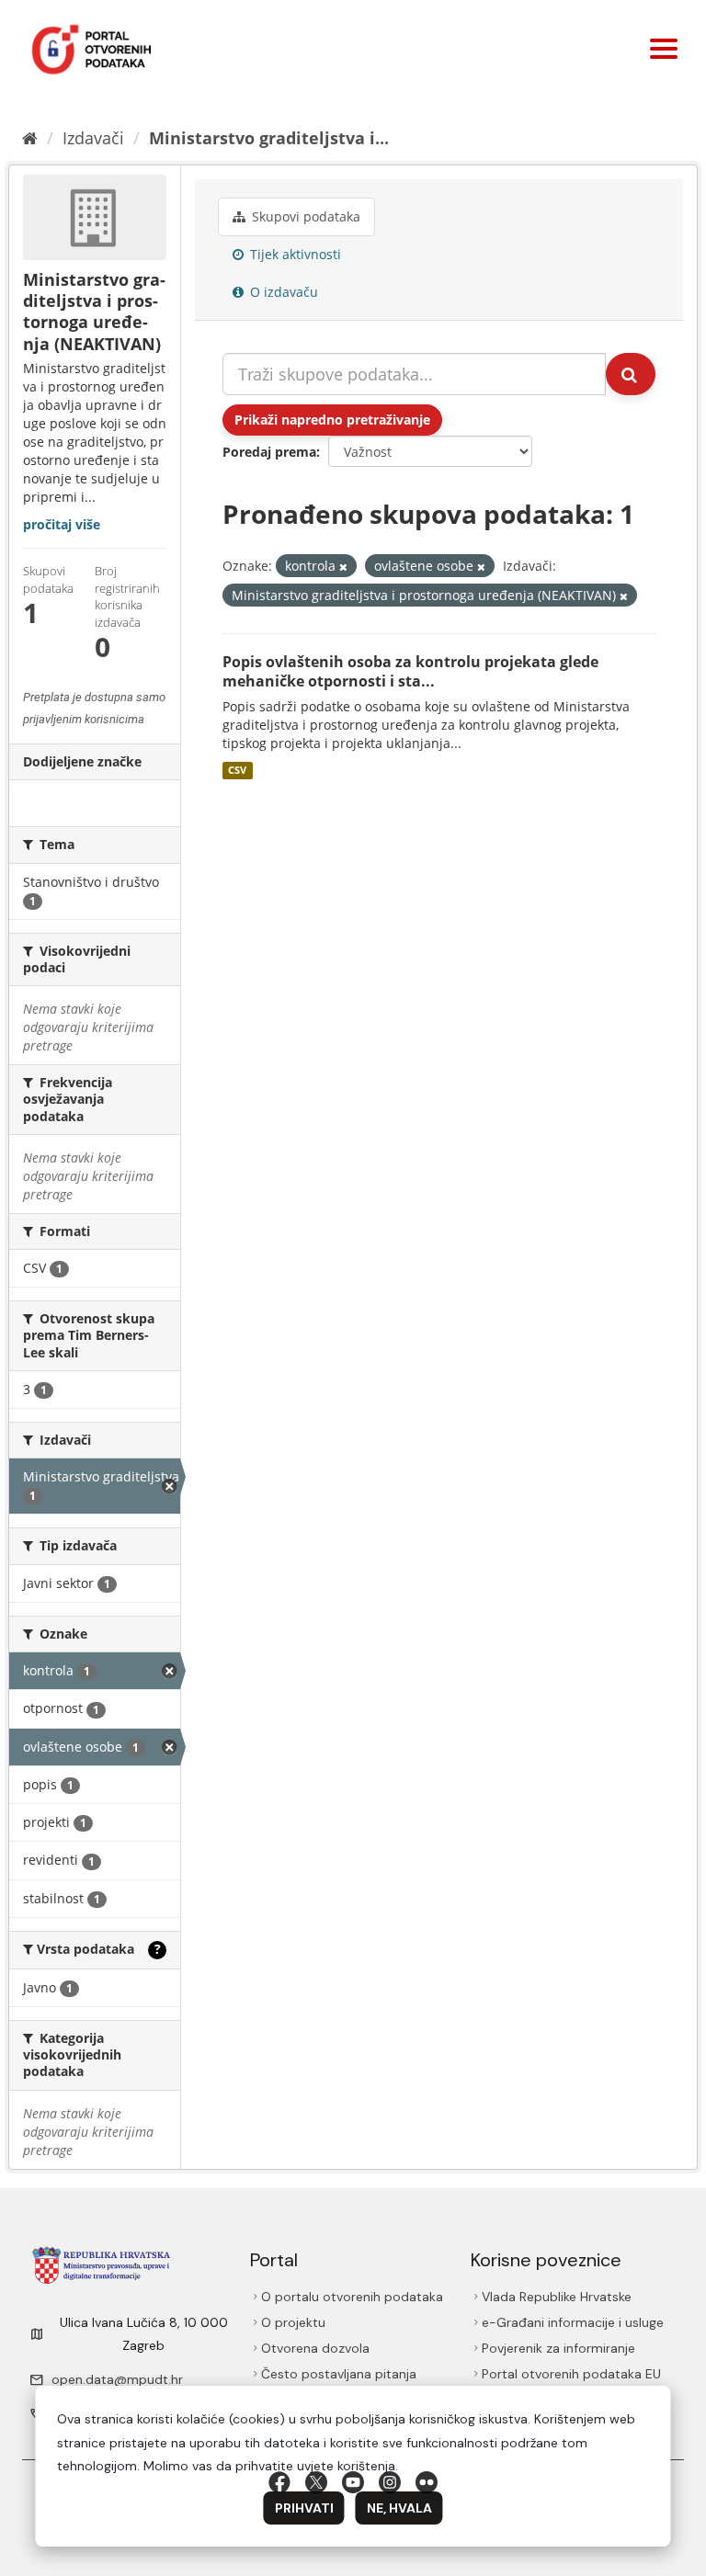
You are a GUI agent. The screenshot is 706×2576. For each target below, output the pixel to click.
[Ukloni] (343, 567)
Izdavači (93, 138)
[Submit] (631, 374)
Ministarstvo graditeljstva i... (269, 138)
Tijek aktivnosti (294, 254)
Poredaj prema (269, 452)
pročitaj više (62, 524)
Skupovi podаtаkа (304, 216)
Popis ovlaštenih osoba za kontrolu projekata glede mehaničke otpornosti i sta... (410, 671)
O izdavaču (282, 292)
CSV (237, 770)
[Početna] (30, 138)
